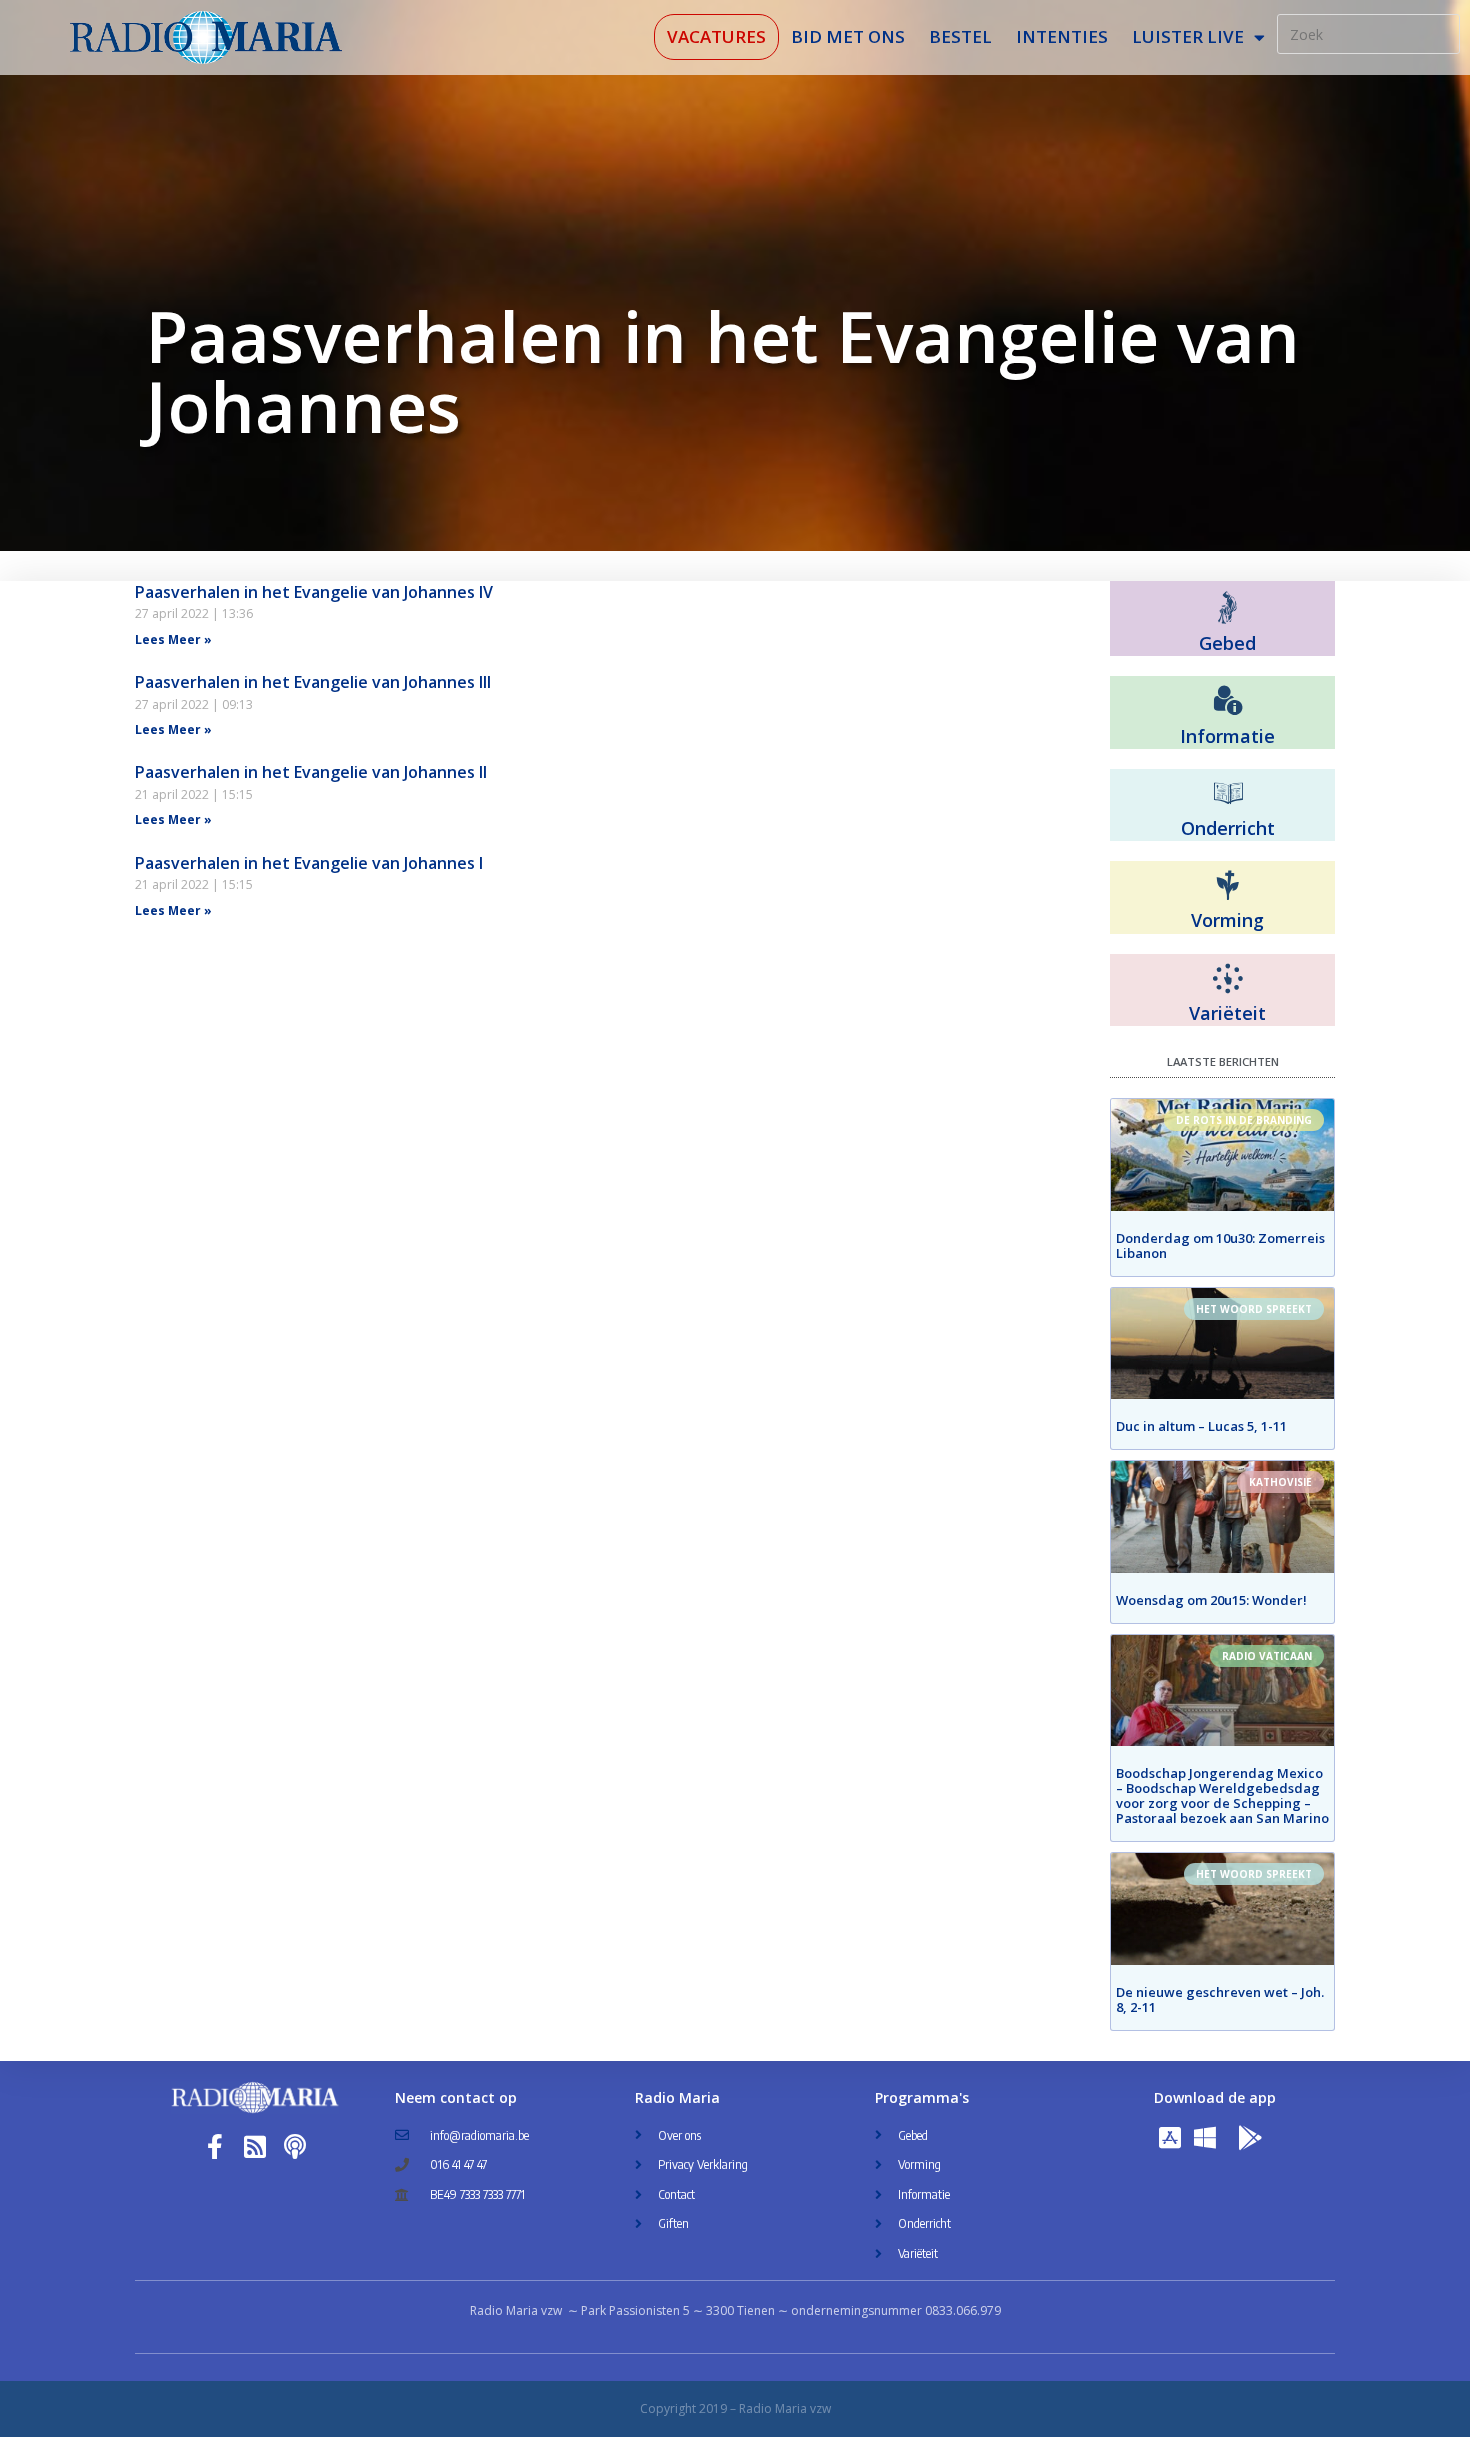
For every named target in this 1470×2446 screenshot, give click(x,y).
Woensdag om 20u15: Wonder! (1211, 1600)
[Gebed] (1227, 607)
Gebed (1227, 643)
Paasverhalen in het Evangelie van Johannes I (309, 863)
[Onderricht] (1228, 794)
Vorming (1227, 920)
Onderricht (1228, 828)
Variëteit (1227, 1013)
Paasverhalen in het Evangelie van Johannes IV (314, 592)
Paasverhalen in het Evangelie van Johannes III (313, 682)
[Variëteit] (1228, 979)
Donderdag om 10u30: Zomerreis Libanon (1220, 1245)
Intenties (1062, 36)
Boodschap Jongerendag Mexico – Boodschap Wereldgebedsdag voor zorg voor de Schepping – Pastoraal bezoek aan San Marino (1222, 1795)
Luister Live (1188, 36)
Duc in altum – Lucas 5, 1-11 (1201, 1426)
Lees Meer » (173, 639)
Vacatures (716, 36)
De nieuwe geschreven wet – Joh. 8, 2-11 (1220, 1999)
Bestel (960, 36)
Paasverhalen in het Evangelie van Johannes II (311, 772)
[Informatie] (1228, 701)
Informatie (1227, 736)
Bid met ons (848, 36)
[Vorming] (1228, 886)
